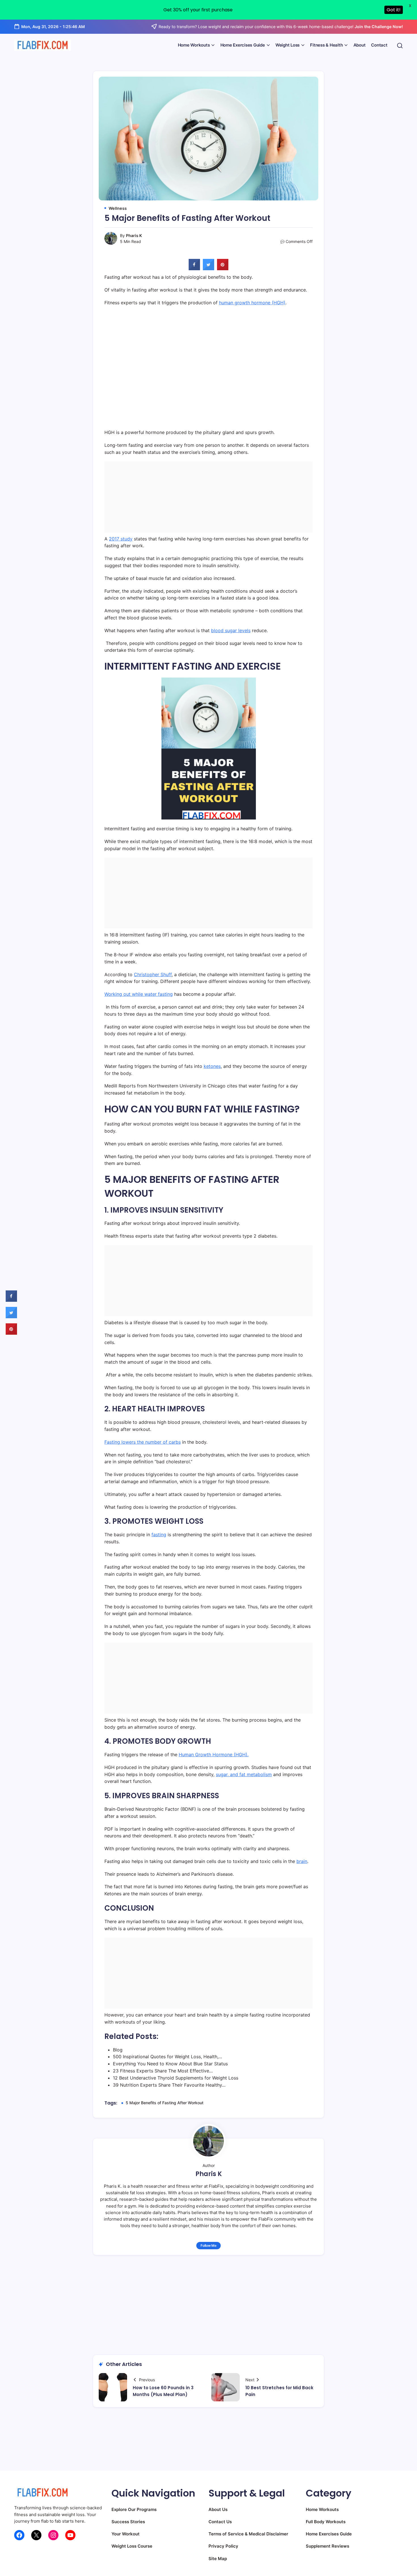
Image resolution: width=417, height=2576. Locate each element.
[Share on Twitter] (208, 269)
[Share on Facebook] (194, 269)
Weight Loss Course (132, 2546)
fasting (159, 1535)
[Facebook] (19, 2535)
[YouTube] (70, 2535)
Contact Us (220, 2522)
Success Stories (128, 2522)
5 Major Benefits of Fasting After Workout (165, 2103)
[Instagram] (53, 2535)
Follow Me (208, 2245)
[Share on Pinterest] (223, 269)
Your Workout (126, 2534)
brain (302, 1861)
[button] (400, 45)
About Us (218, 2509)
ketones (212, 1066)
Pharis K (134, 235)
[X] (36, 2535)
